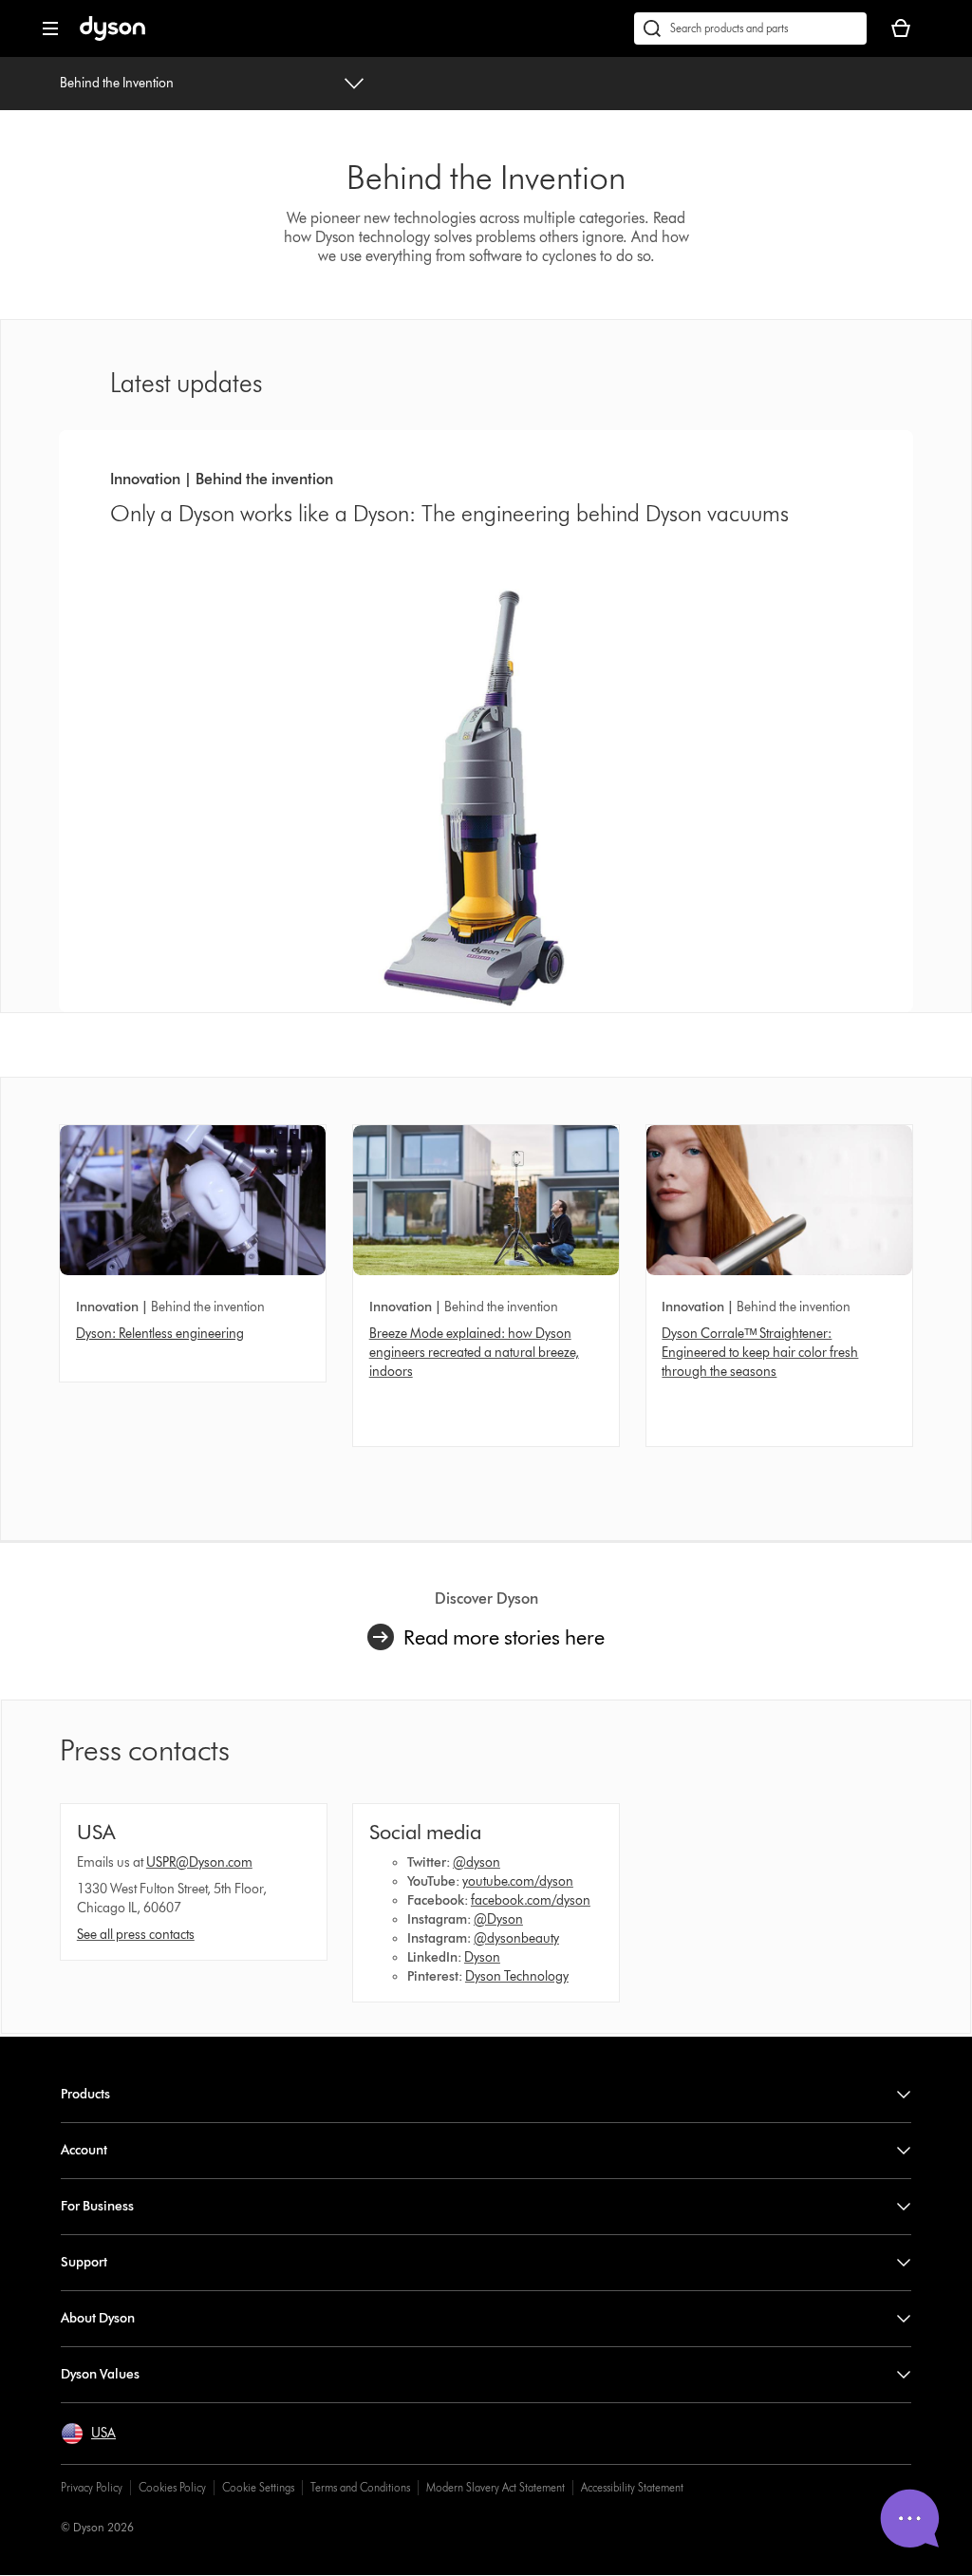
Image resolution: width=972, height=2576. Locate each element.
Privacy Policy (92, 2487)
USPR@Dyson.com (199, 1862)
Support (84, 2262)
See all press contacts (136, 1935)
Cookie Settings (258, 2487)
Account (84, 2150)
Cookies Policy (172, 2487)
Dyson (482, 1957)
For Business (97, 2206)
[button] (88, 2434)
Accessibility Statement (632, 2487)
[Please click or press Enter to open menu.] (50, 28)
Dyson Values (100, 2374)
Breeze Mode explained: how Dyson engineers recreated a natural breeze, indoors (474, 1353)
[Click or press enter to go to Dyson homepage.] (112, 37)
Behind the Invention (117, 83)
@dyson (477, 1862)
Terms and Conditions (360, 2487)
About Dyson (98, 2318)
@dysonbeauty (516, 1938)
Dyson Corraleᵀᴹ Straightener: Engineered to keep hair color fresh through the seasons (760, 1353)
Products (85, 2094)
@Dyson (498, 1919)
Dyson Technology (517, 1976)
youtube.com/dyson (518, 1881)
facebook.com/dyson (531, 1900)
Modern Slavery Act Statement (495, 2487)
